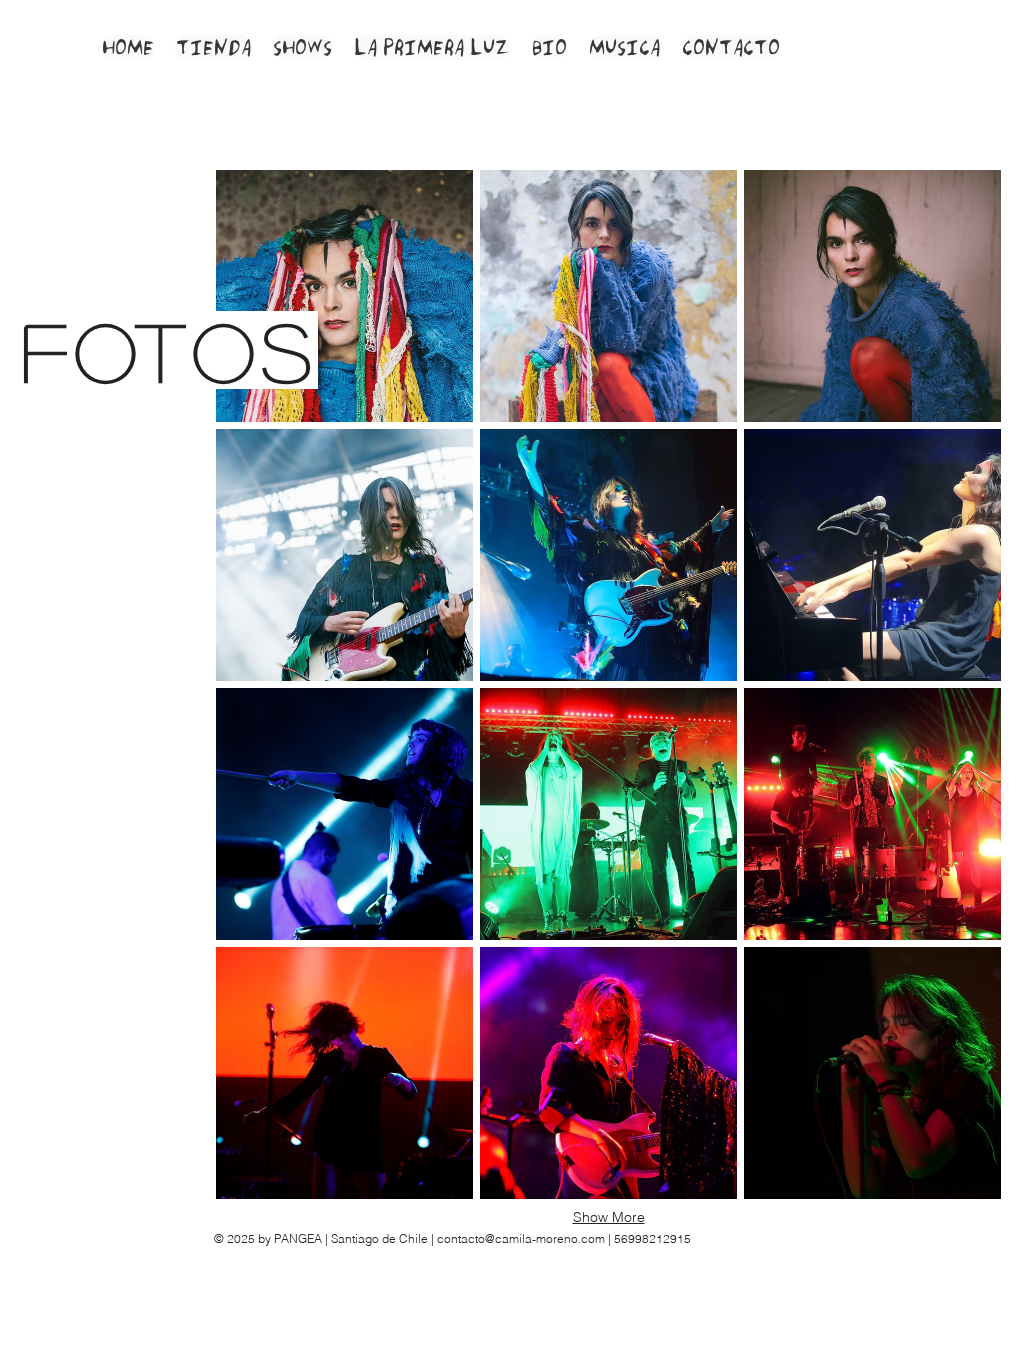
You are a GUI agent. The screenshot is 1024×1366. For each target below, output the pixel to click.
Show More (609, 1217)
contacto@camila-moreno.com (521, 1238)
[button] (344, 296)
